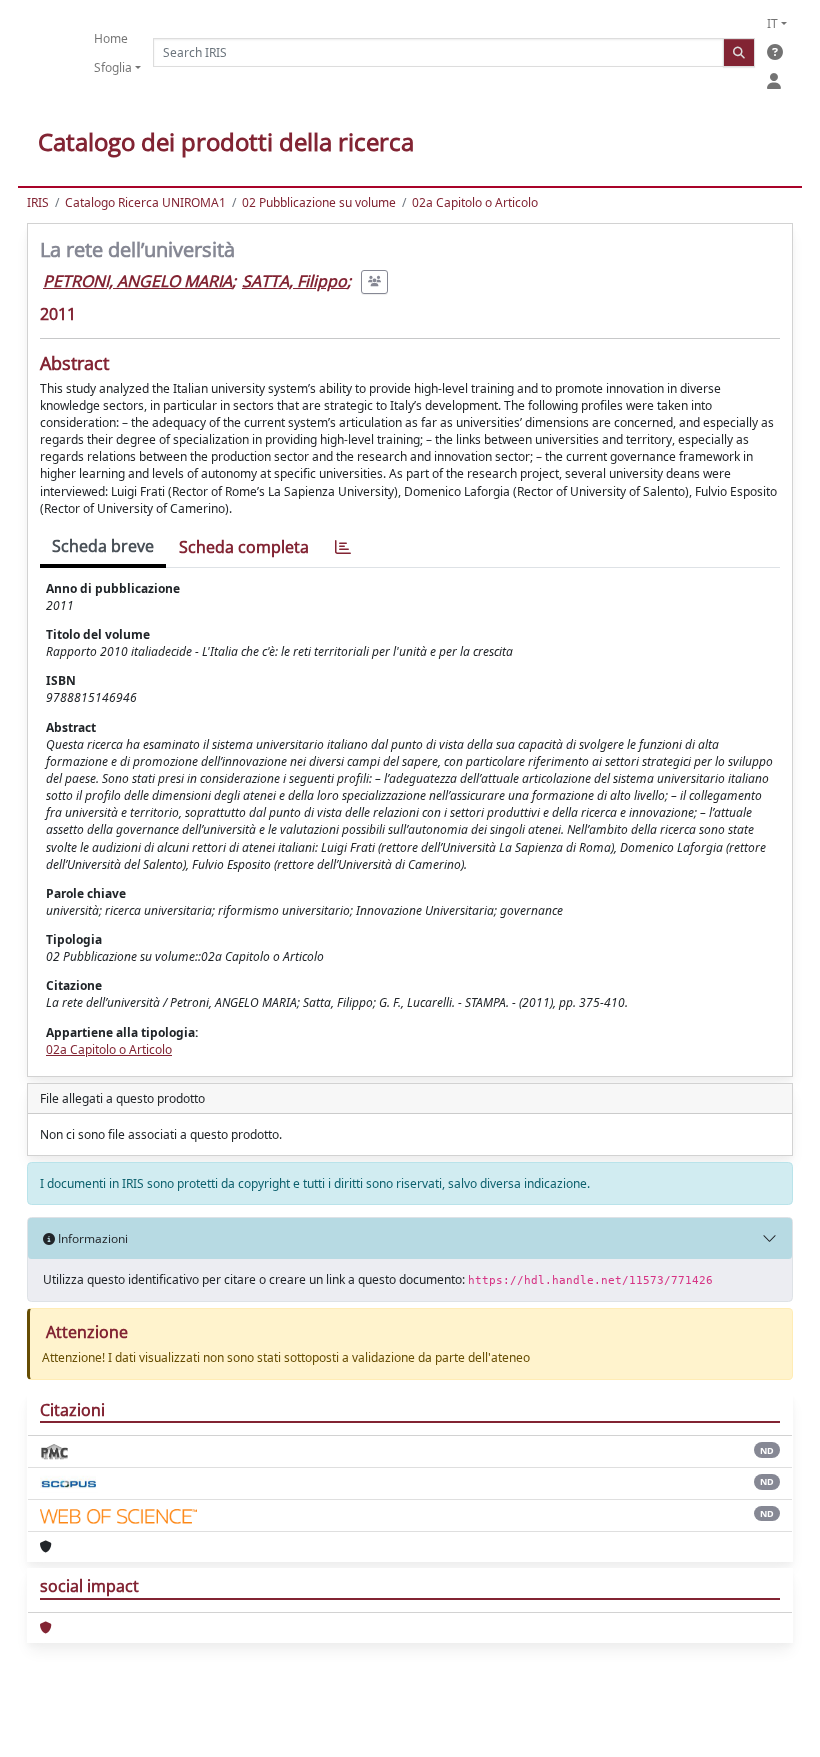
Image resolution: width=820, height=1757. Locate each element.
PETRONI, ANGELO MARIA (137, 281)
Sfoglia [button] (113, 67)
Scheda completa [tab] (244, 547)
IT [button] (772, 23)
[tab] (343, 547)
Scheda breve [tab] (103, 546)
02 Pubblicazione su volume (319, 202)
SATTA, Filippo (294, 281)
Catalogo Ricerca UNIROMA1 (145, 202)
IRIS (38, 202)
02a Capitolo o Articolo (475, 202)
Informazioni (91, 1238)
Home (111, 38)
